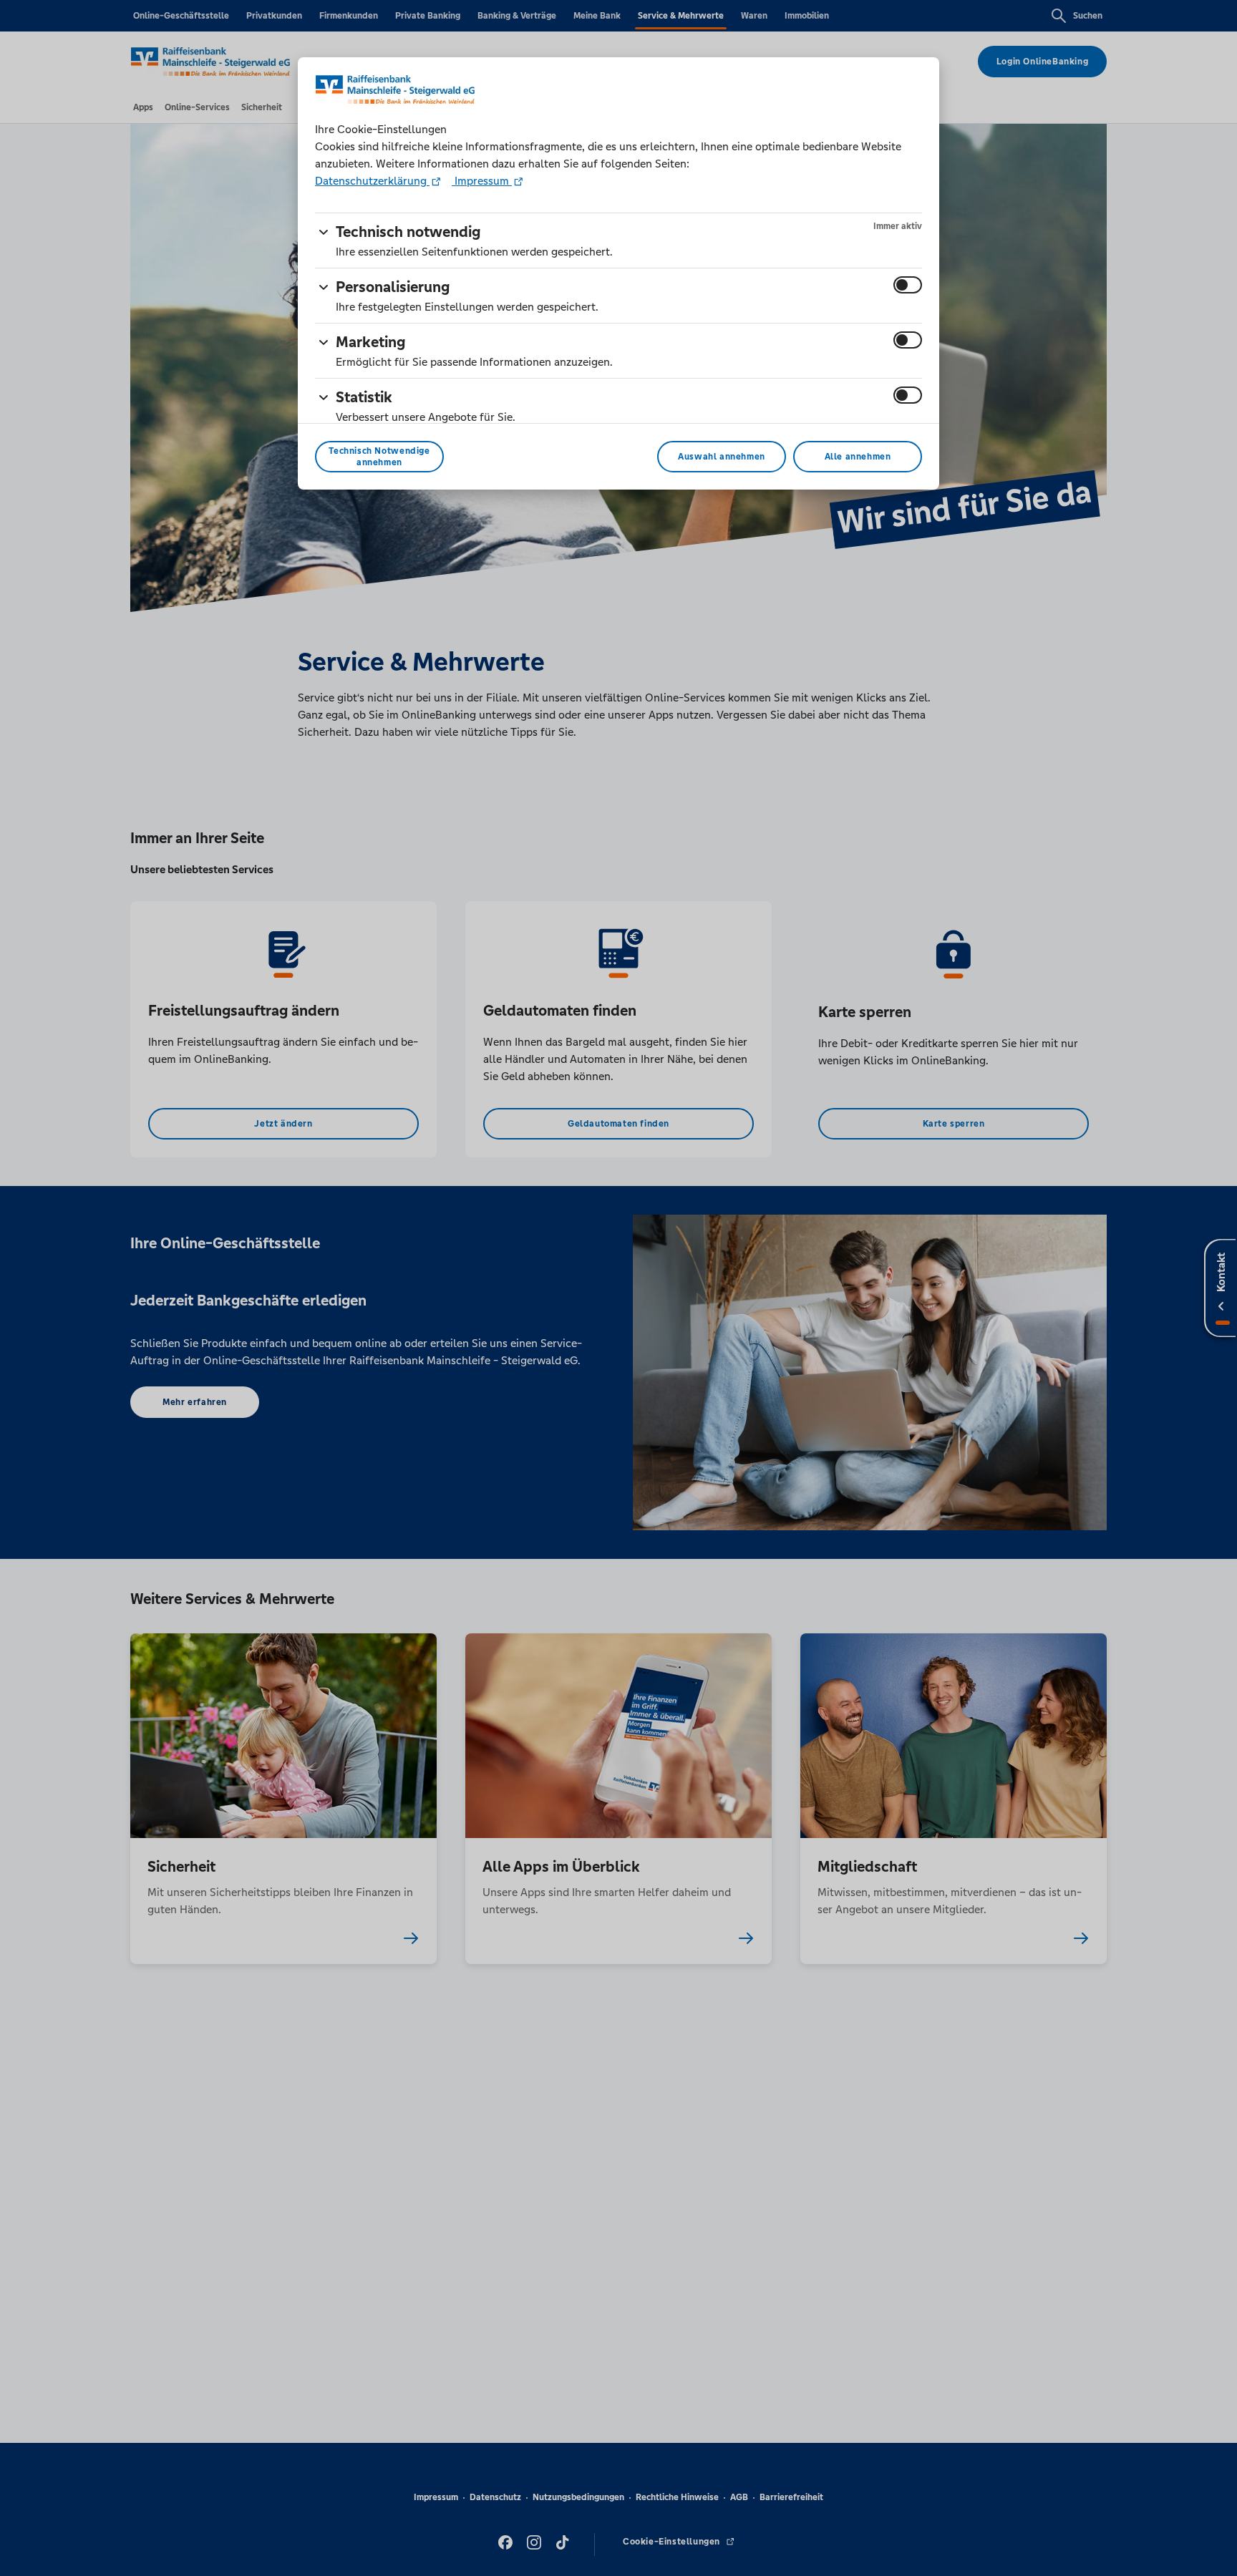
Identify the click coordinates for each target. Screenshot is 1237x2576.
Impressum (482, 181)
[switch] (908, 285)
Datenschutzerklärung (372, 181)
